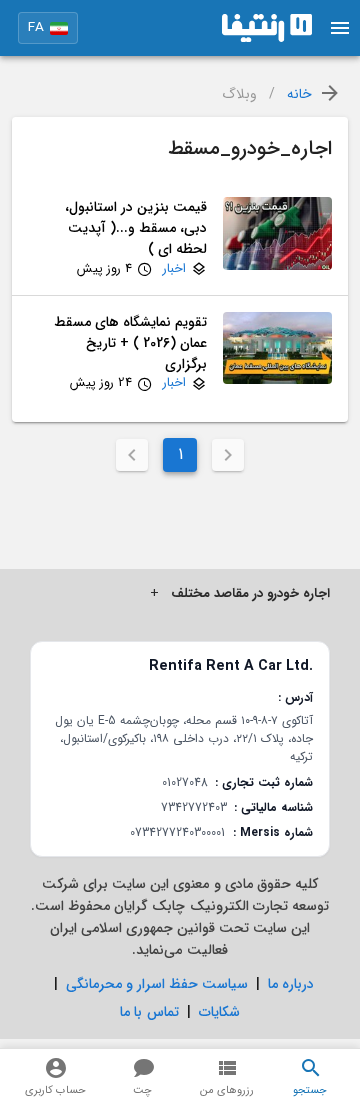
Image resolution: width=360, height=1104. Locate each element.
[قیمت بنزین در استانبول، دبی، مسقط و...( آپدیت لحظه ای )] (277, 238)
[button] (48, 28)
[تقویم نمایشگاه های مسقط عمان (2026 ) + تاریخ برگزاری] (277, 353)
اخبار (174, 269)
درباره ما (291, 984)
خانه (299, 94)
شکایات (219, 1012)
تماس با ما (149, 1012)
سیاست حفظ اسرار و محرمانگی (157, 984)
